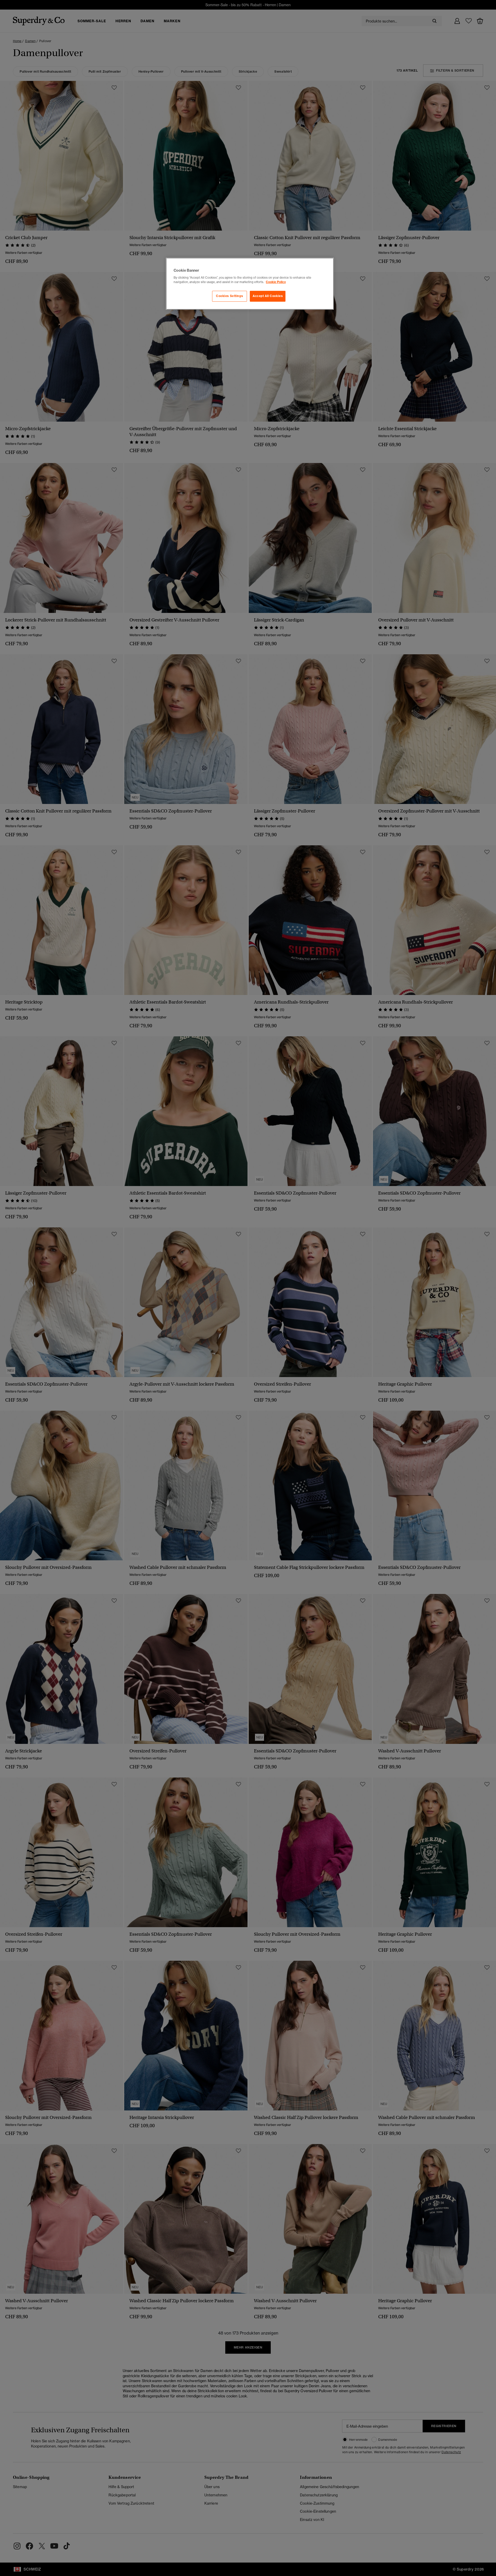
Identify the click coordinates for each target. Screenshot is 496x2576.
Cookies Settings (229, 296)
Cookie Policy (276, 282)
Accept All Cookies (268, 296)
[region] (250, 284)
